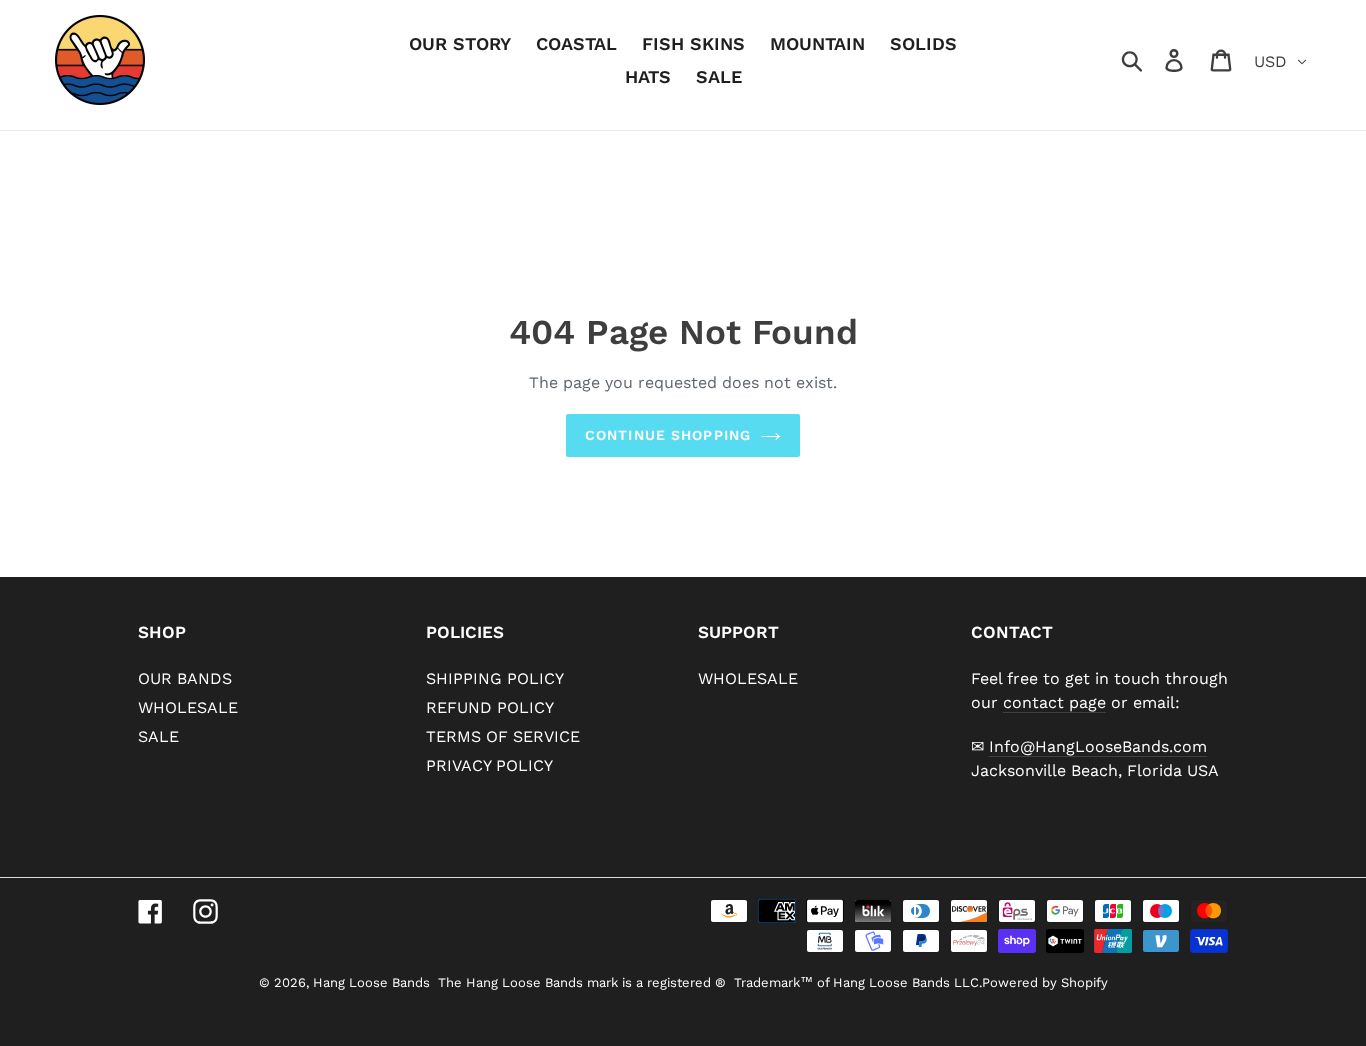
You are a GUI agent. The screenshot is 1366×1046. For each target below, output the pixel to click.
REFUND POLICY (490, 707)
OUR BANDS (185, 678)
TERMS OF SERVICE (503, 736)
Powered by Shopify (1045, 982)
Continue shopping (668, 435)
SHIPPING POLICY (495, 678)
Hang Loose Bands (371, 982)
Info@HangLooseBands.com (1098, 746)
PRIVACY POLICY (489, 765)
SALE (158, 736)
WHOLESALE (188, 707)
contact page (1054, 702)
